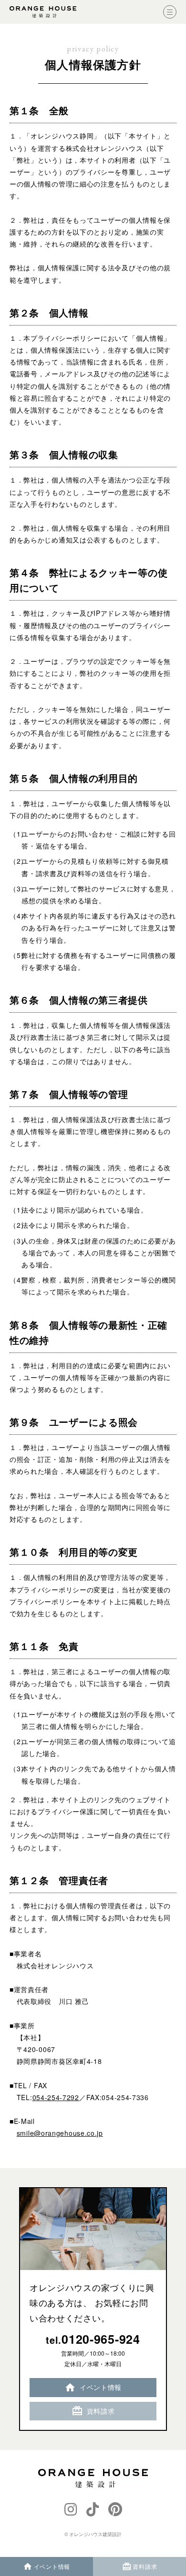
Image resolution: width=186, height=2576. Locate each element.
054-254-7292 (56, 2097)
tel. (93, 2339)
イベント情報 (101, 2387)
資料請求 (101, 2411)
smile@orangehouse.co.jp (60, 2133)
